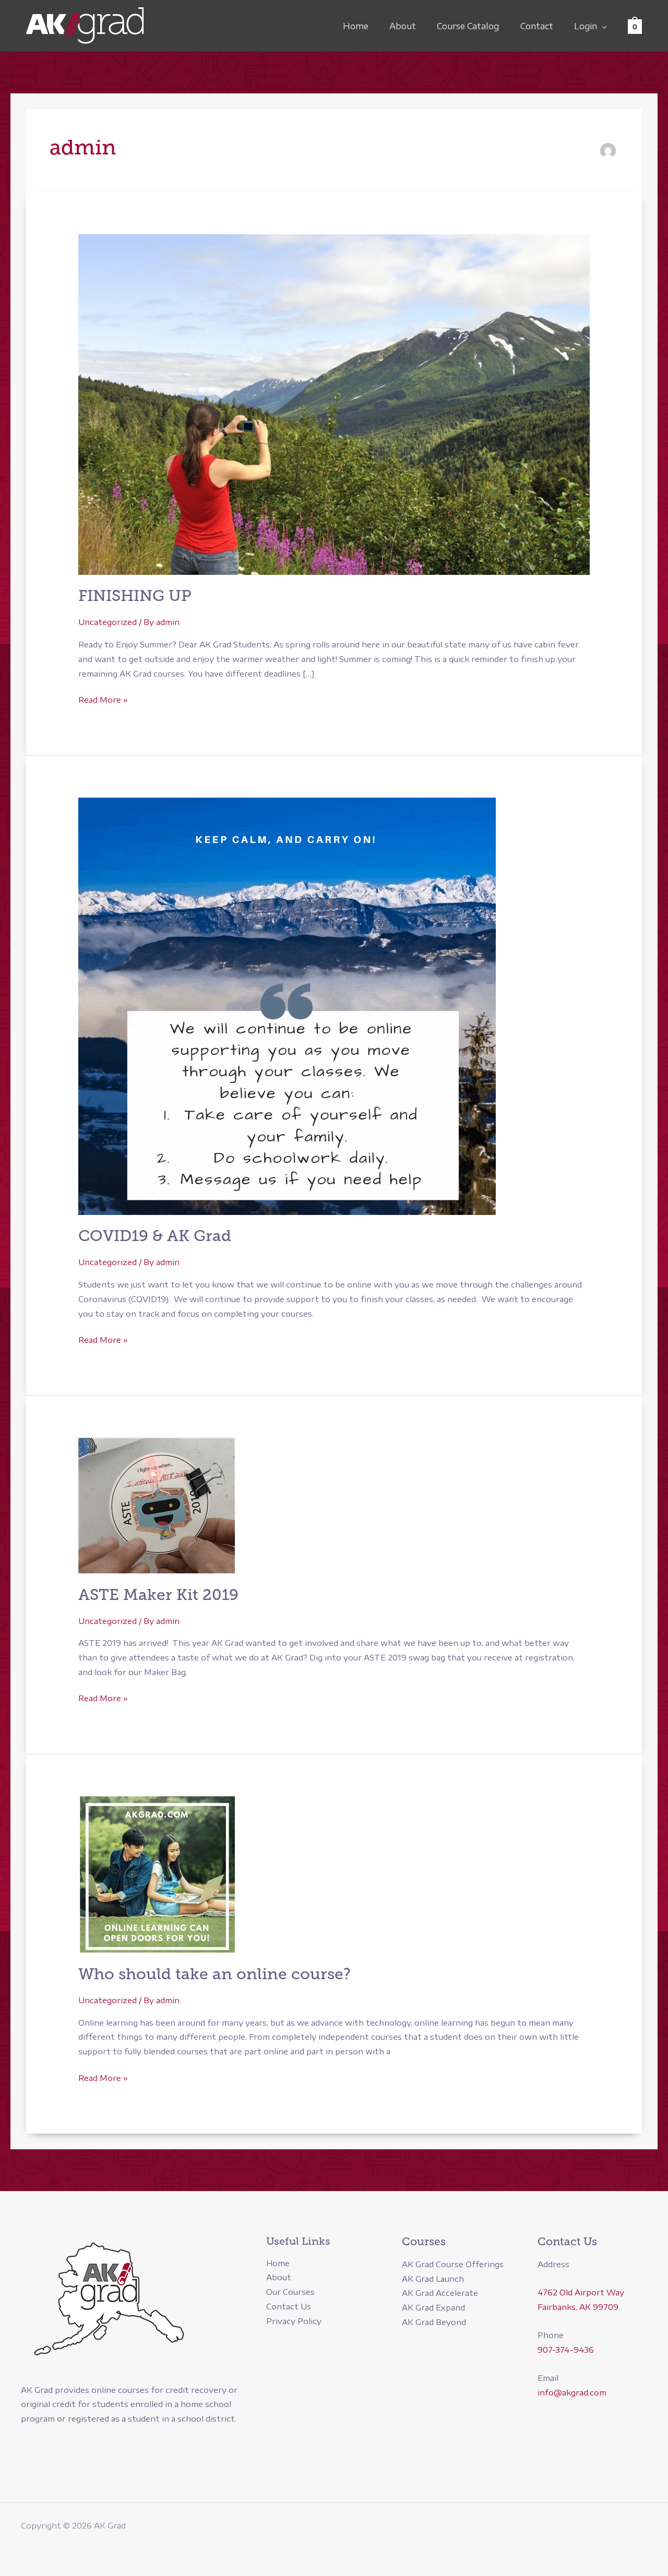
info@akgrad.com (572, 2392)
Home (356, 26)
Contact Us (289, 2306)
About (403, 26)
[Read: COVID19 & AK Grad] (287, 1005)
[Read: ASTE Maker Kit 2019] (157, 1504)
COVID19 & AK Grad (155, 1236)
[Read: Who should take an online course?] (157, 1873)
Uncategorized (108, 622)
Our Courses (290, 2292)
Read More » (103, 701)
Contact (537, 26)
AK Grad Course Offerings (453, 2264)
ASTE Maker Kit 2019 (158, 1595)
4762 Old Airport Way (581, 2292)
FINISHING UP (135, 596)
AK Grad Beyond (434, 2322)
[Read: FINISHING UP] (334, 403)
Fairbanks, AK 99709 (578, 2307)
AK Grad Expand (433, 2307)
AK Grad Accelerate (440, 2293)
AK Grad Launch (433, 2279)
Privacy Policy (294, 2321)
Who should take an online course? (214, 1974)
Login (586, 26)
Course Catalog (468, 26)
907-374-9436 (566, 2350)
